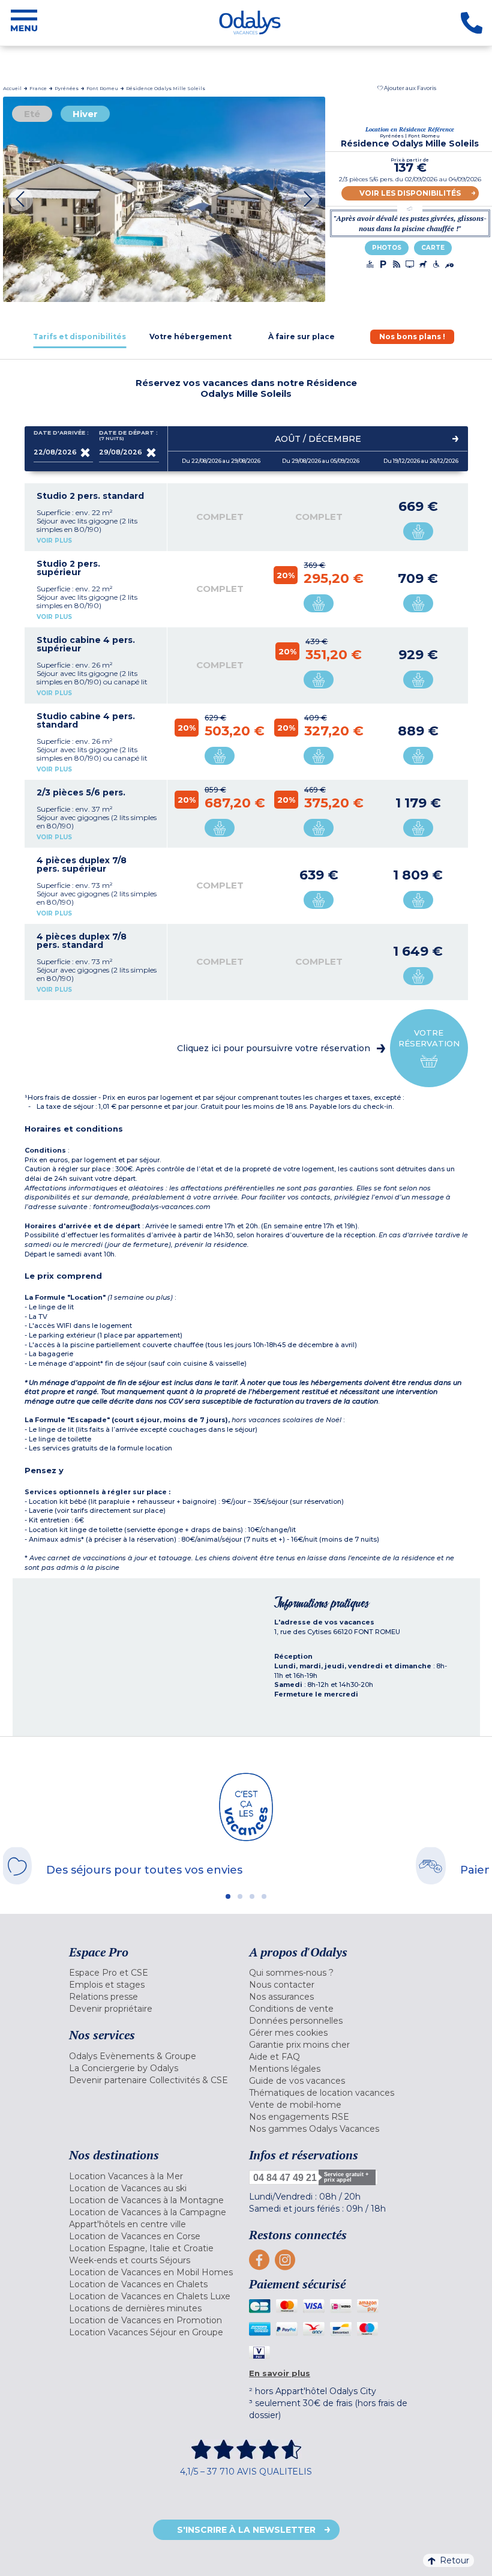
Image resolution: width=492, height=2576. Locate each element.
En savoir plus (280, 2373)
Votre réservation (429, 1038)
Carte (433, 248)
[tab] (80, 336)
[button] (407, 88)
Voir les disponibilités (410, 193)
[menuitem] (156, 1973)
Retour (454, 2560)
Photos (387, 248)
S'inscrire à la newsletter (246, 2530)
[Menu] (24, 23)
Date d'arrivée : (61, 433)
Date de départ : (128, 436)
